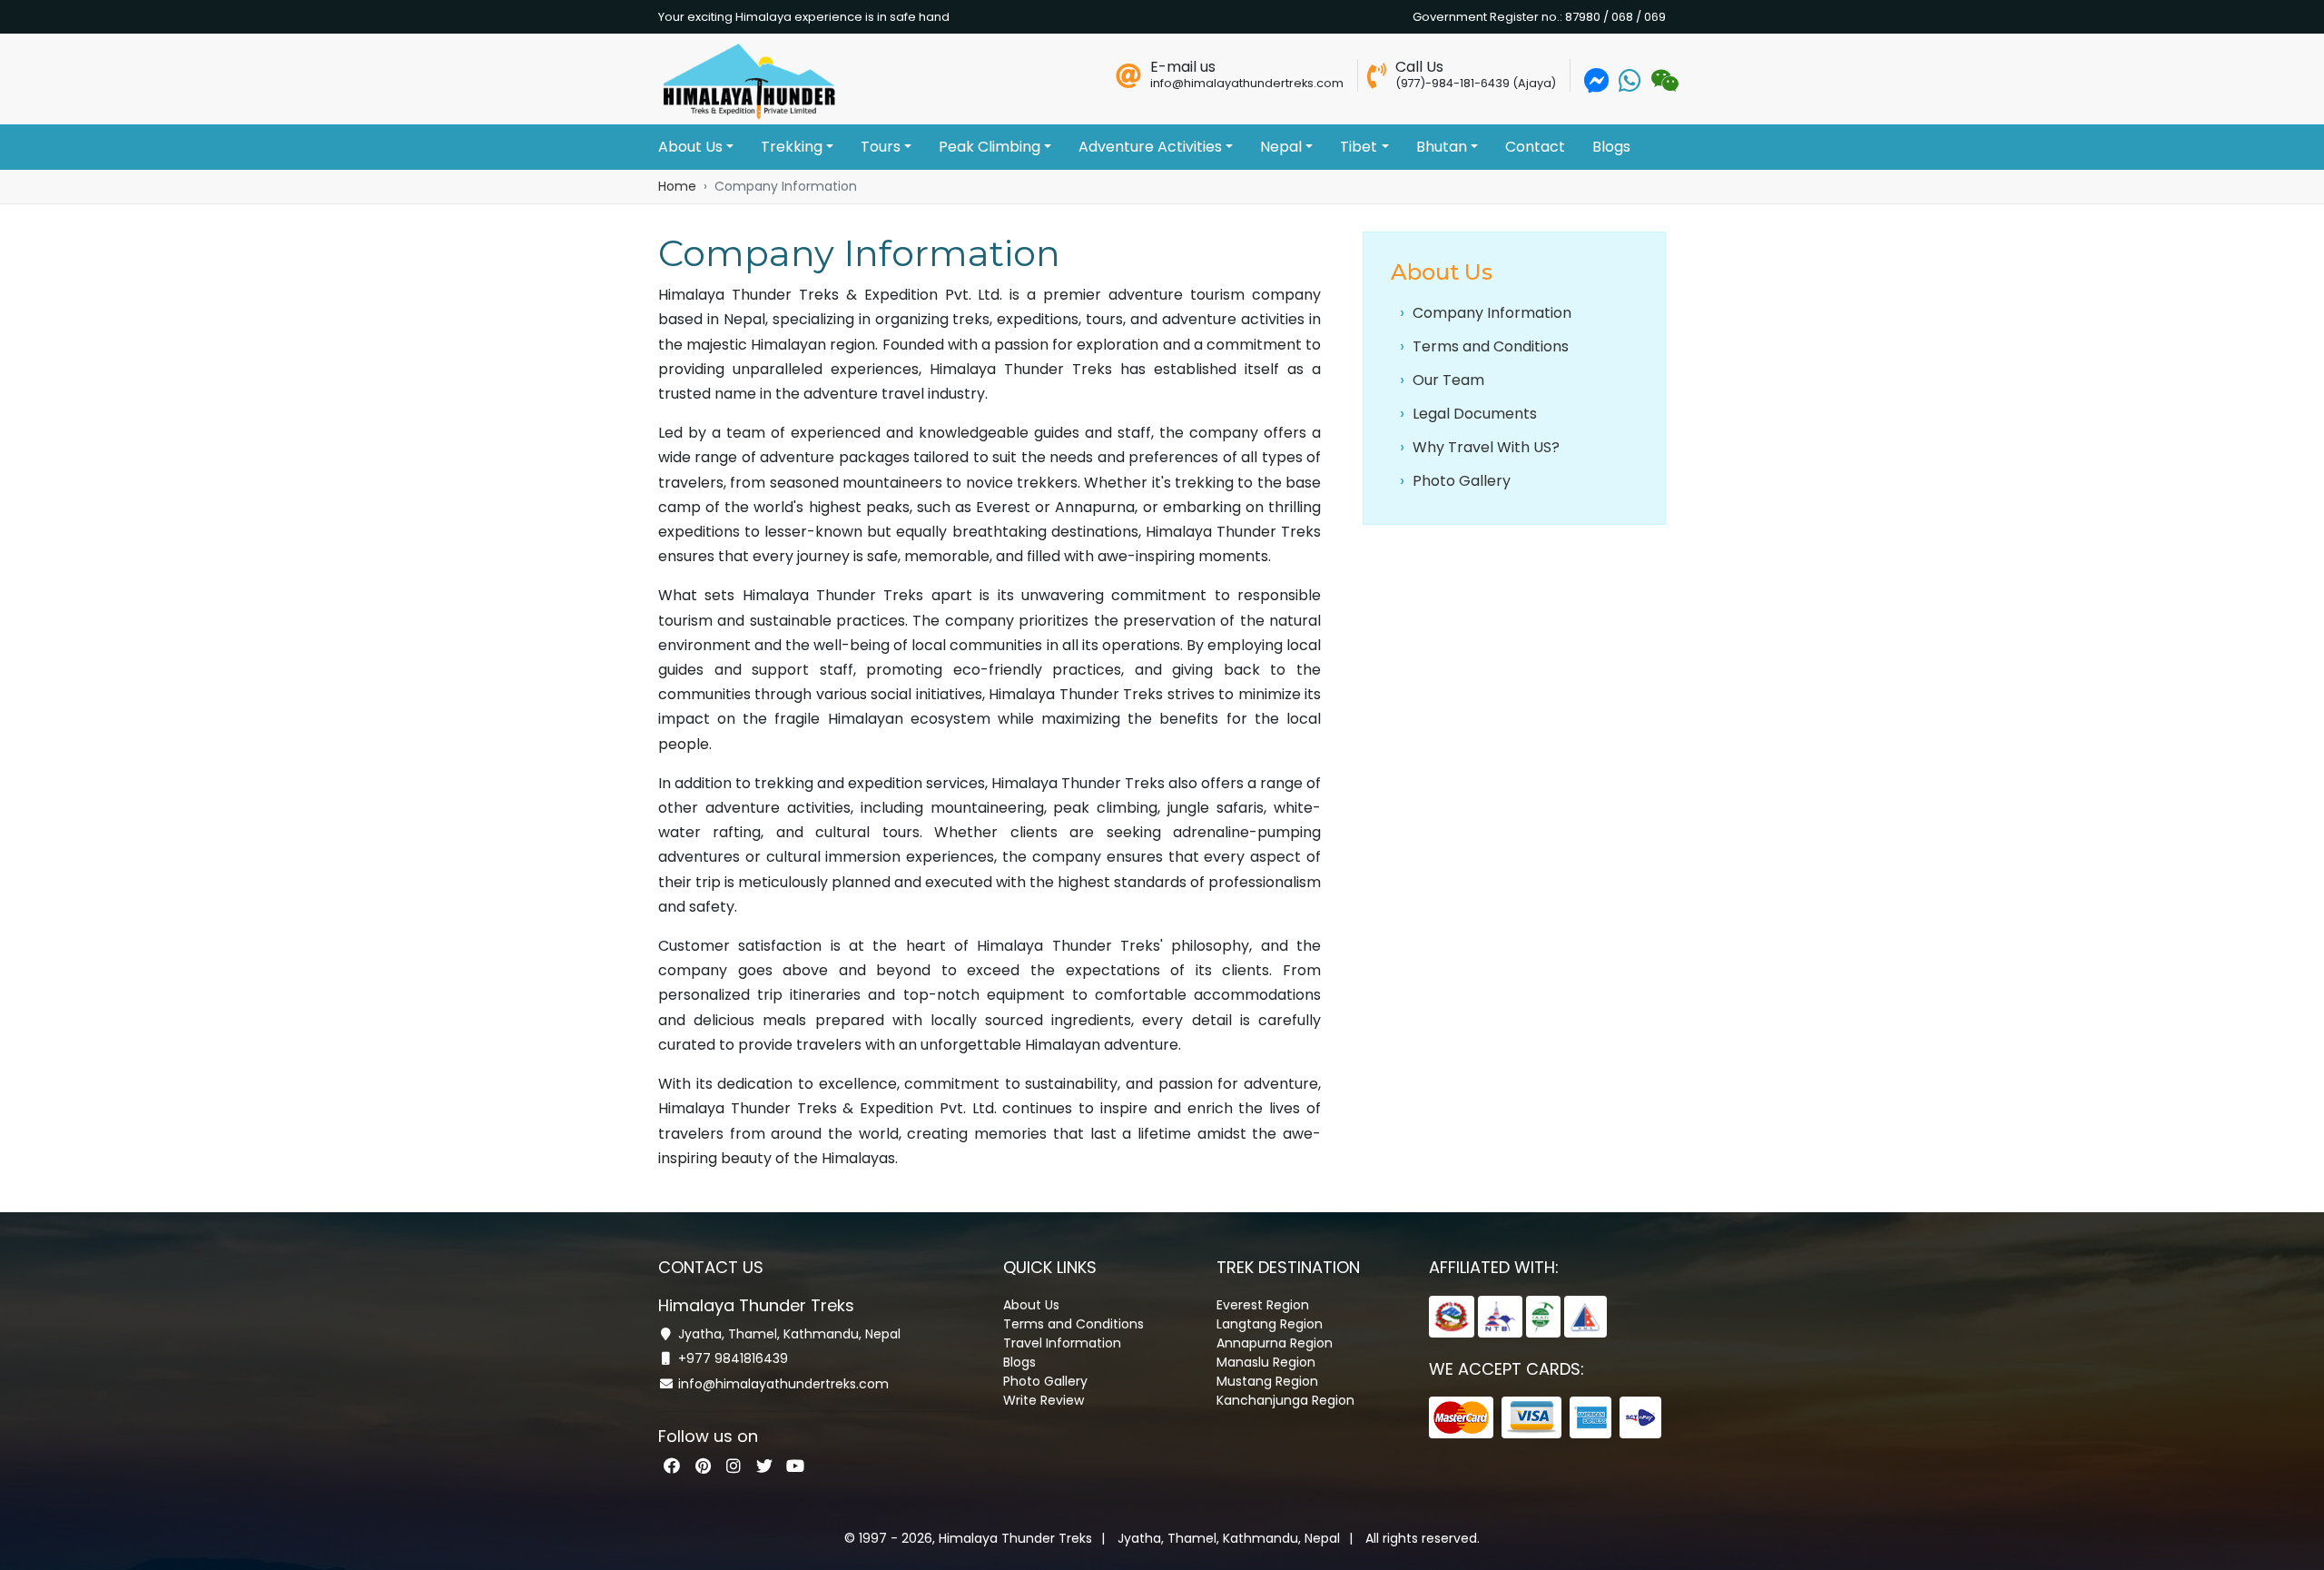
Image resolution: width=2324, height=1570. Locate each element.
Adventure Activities (1150, 147)
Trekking (792, 147)
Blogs (1611, 147)
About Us (690, 147)
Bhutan (1442, 147)
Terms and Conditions (1489, 346)
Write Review (1044, 1400)
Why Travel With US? (1484, 447)
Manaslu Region (1266, 1362)
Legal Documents (1473, 414)
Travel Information (1062, 1343)
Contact (1535, 147)
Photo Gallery (1460, 481)
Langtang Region (1270, 1324)
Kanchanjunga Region (1285, 1400)
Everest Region (1263, 1305)
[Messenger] (1597, 85)
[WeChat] (1663, 85)
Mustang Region (1267, 1381)
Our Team (1447, 380)
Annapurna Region (1275, 1343)
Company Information (1490, 313)
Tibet (1359, 147)
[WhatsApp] (1630, 85)
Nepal (1281, 147)
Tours (881, 147)
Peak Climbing (990, 147)
